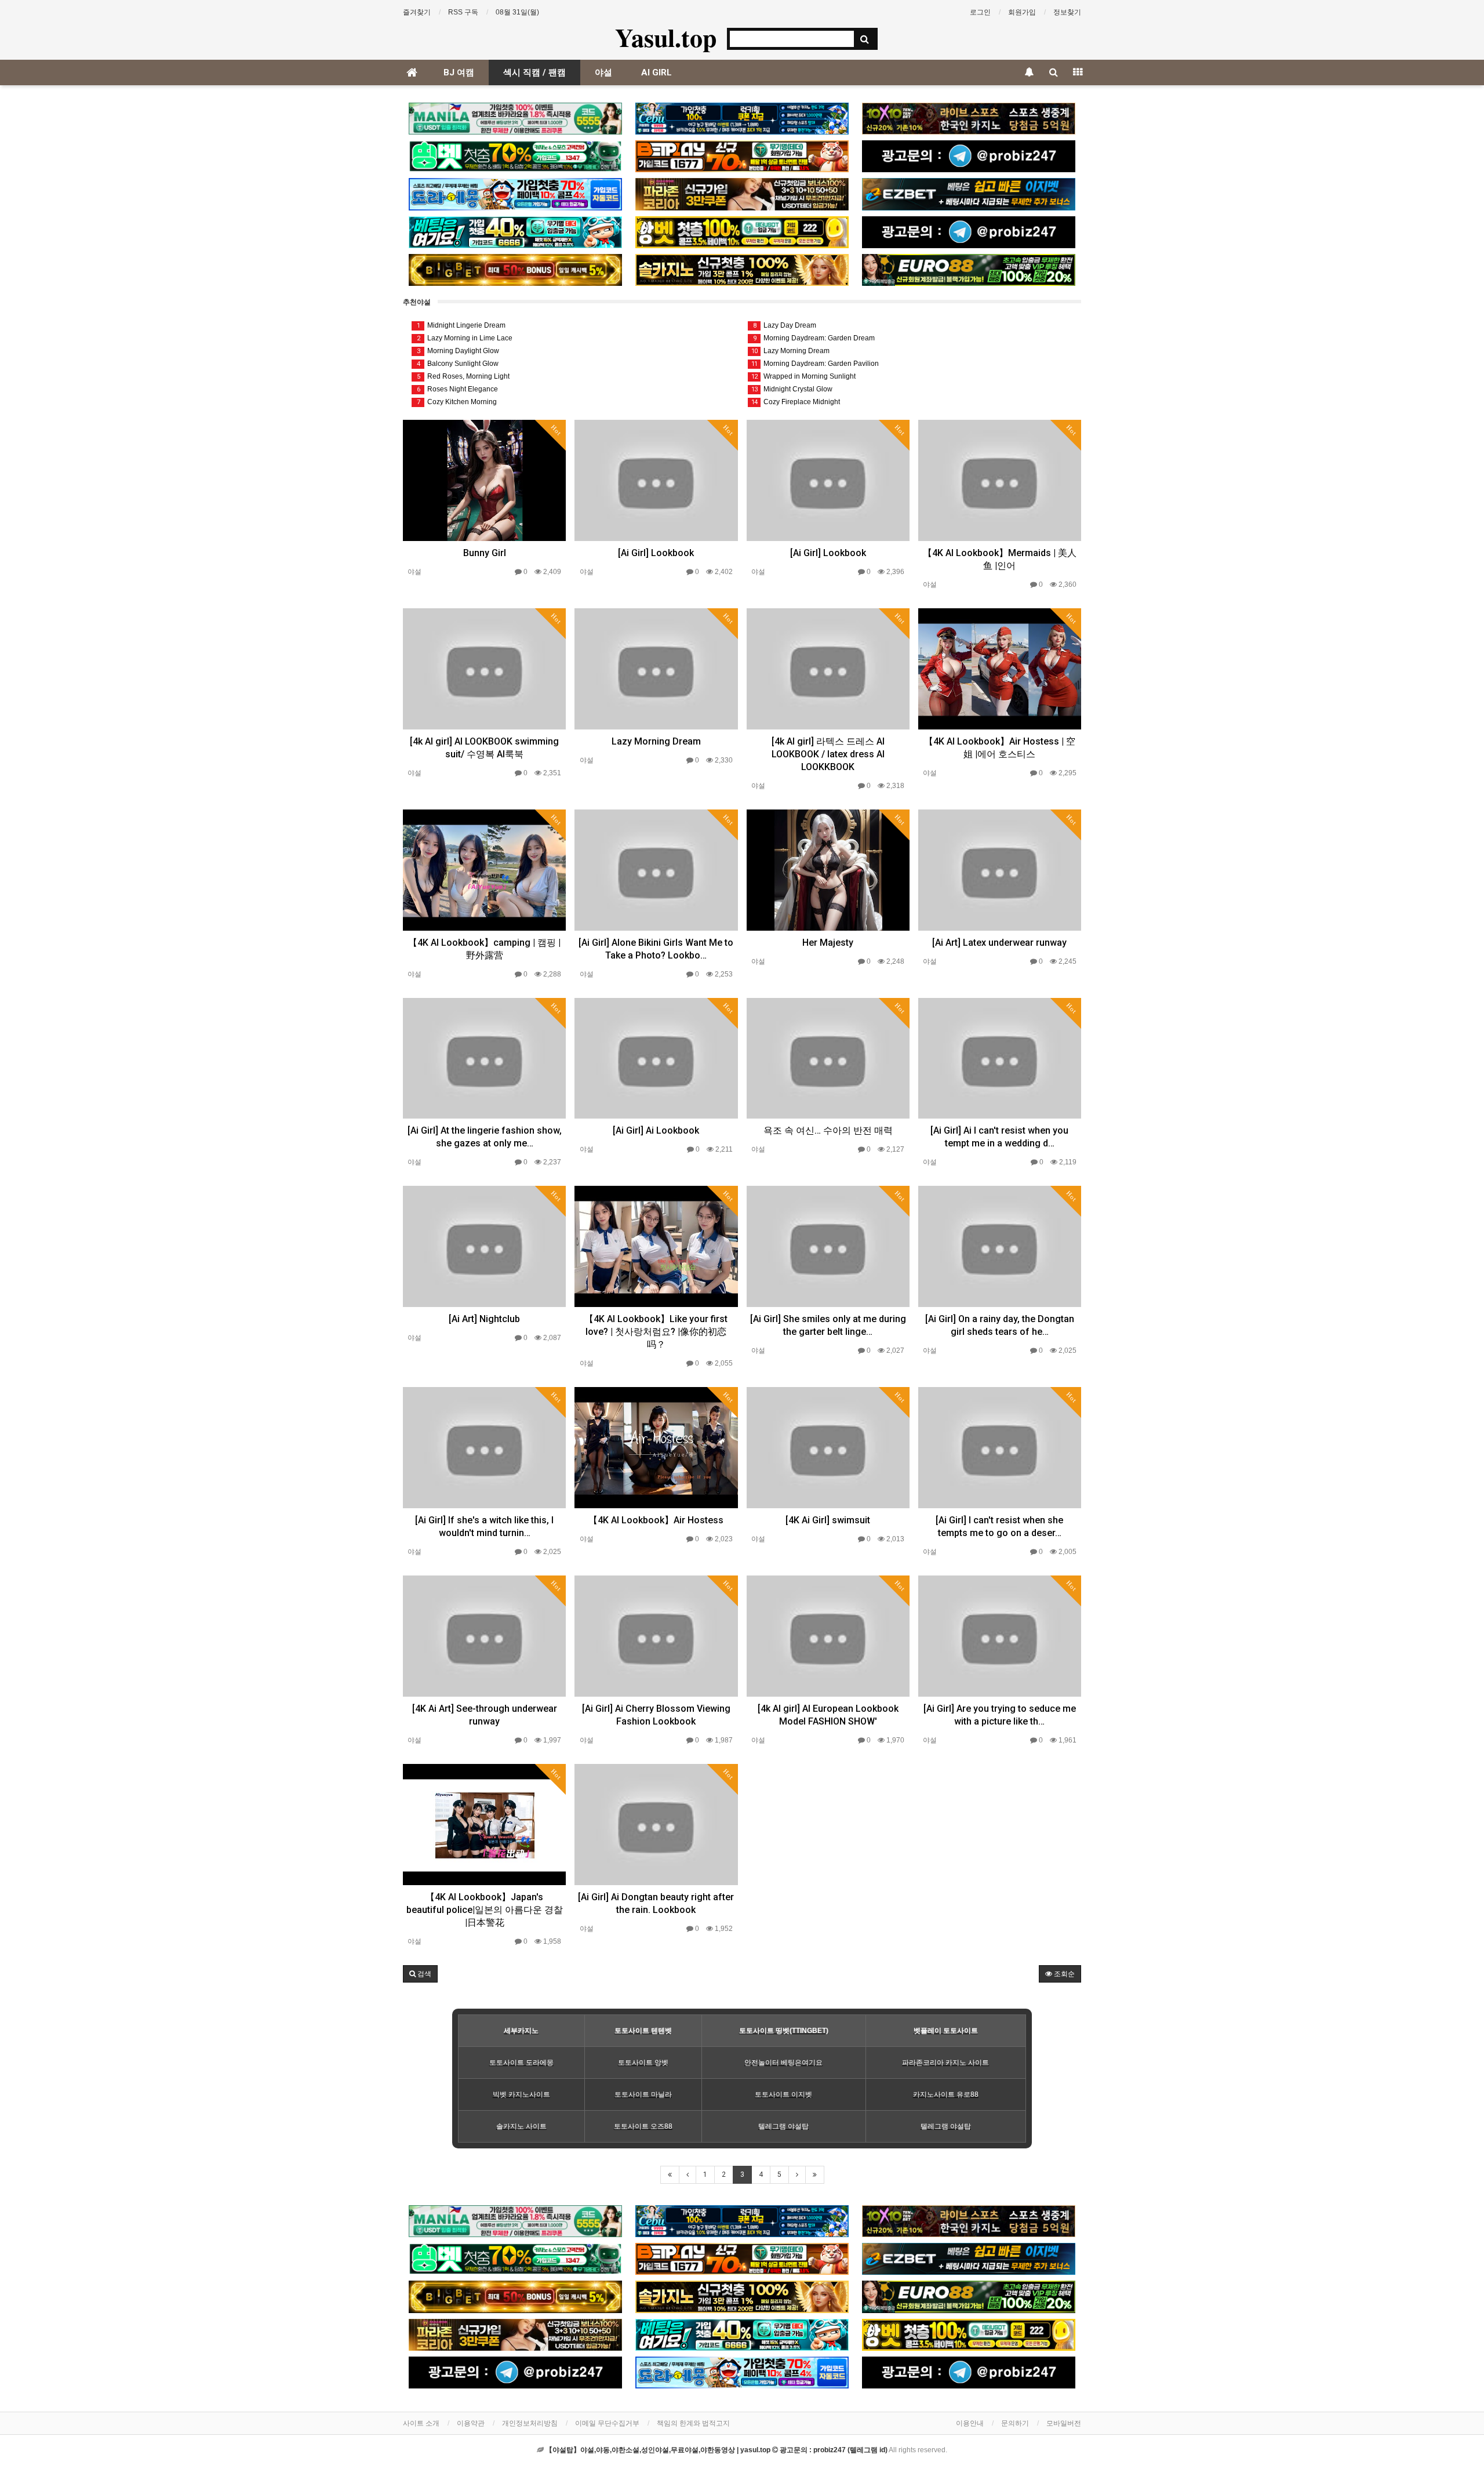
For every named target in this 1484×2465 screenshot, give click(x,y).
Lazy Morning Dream (790, 351)
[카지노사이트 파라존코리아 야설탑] (742, 194)
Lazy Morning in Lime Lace (465, 338)
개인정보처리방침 (530, 2423)
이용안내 (970, 2423)
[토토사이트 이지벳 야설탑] (969, 194)
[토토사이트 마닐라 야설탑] (515, 119)
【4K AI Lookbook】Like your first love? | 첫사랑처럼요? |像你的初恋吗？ (656, 1332)
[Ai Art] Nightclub (484, 1319)
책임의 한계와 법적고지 (693, 2423)
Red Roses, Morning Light (463, 376)
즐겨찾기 (417, 12)
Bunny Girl (485, 553)
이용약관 (471, 2423)
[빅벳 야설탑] (515, 270)
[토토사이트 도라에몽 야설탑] (515, 194)
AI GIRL (656, 72)
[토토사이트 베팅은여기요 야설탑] (515, 232)
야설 (603, 72)
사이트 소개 (421, 2423)
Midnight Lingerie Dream (461, 325)
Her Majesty (828, 943)
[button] (420, 1974)
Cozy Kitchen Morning (457, 402)
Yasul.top (666, 37)
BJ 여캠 (459, 72)
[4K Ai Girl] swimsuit (828, 1520)
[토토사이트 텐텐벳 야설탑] (969, 119)
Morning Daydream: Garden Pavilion (815, 364)
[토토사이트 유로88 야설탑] (969, 270)
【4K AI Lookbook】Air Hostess (656, 1520)
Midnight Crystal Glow (792, 389)
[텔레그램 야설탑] (969, 156)
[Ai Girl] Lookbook (656, 553)
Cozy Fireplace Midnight (796, 402)
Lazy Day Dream (785, 325)
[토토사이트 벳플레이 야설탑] (742, 156)
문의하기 (1015, 2423)
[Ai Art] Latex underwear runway (999, 943)
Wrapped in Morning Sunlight (803, 376)
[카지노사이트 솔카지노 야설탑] (742, 270)
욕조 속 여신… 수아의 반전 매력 (828, 1130)
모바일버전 (1064, 2423)
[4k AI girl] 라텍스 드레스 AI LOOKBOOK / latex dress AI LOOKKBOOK (828, 754)
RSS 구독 (463, 12)
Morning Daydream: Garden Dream (814, 338)
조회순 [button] (1063, 1974)
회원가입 (1022, 12)
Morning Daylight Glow (458, 351)
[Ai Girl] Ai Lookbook (656, 1130)
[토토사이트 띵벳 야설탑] (515, 156)
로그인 (980, 12)
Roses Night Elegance (458, 389)
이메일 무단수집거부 (607, 2423)
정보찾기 (1067, 12)
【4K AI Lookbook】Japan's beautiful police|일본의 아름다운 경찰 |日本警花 (485, 1910)
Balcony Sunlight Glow (458, 364)
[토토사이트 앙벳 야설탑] (742, 232)
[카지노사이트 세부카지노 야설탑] (742, 119)
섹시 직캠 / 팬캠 (534, 72)
